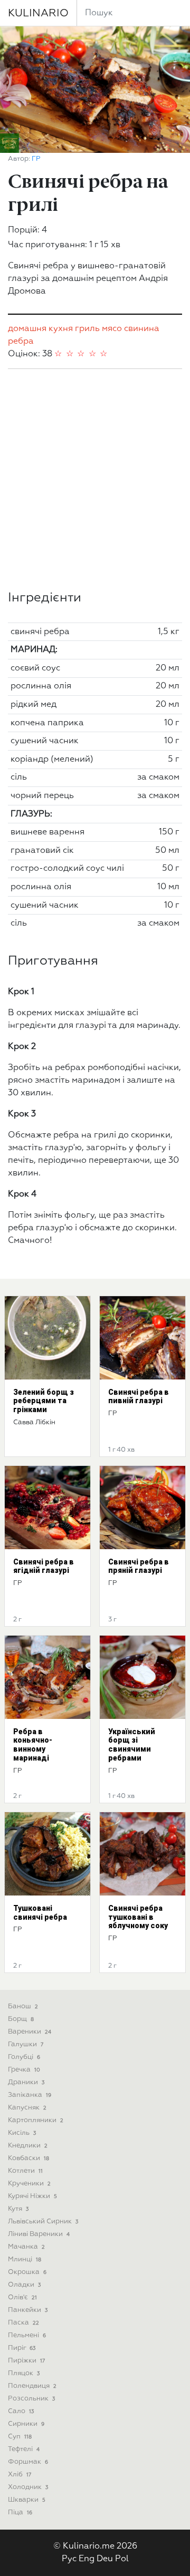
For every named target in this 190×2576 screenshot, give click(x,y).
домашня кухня (40, 329)
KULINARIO (38, 13)
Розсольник (31, 2399)
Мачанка (26, 2247)
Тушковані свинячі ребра (40, 1913)
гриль (87, 329)
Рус (69, 2559)
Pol (122, 2559)
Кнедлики (28, 2146)
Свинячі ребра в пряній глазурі (139, 1566)
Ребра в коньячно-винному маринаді (33, 1745)
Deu (105, 2559)
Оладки (24, 2285)
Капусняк (27, 2108)
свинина (142, 329)
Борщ (21, 2019)
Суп (20, 2437)
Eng (87, 2559)
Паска (23, 2323)
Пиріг (22, 2348)
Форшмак (28, 2462)
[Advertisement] (95, 480)
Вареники (30, 2032)
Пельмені (27, 2335)
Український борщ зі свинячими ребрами (132, 1745)
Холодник (28, 2487)
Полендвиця (32, 2386)
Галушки (26, 2044)
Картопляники (36, 2120)
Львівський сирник (43, 2222)
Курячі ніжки (32, 2196)
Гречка (24, 2070)
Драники (26, 2082)
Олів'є (22, 2297)
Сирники (26, 2424)
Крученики (29, 2184)
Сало (21, 2411)
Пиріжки (26, 2361)
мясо (112, 329)
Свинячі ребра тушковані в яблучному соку (138, 1917)
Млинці (25, 2259)
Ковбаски (28, 2158)
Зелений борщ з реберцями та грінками (44, 1401)
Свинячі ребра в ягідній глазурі (44, 1566)
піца (20, 2512)
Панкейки (28, 2310)
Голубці (24, 2057)
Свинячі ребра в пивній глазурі (139, 1397)
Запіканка (30, 2095)
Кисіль (22, 2133)
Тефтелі (24, 2449)
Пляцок (24, 2373)
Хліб (20, 2475)
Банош (23, 2006)
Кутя (18, 2209)
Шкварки (27, 2500)
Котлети (25, 2171)
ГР (36, 159)
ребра (21, 342)
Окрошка (27, 2272)
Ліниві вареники (39, 2234)
